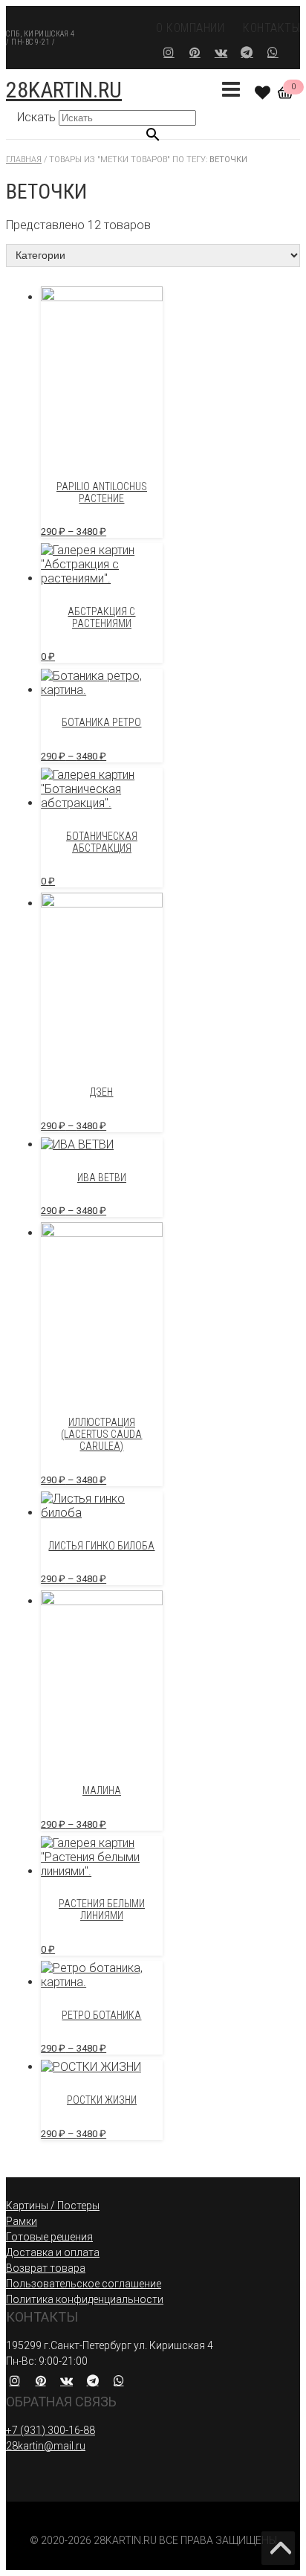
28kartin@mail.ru (46, 2446)
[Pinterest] (195, 52)
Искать (36, 117)
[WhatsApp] (273, 52)
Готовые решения (49, 2237)
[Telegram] (247, 52)
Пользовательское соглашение (84, 2284)
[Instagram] (169, 52)
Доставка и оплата (53, 2252)
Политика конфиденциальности (85, 2299)
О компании (190, 28)
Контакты (271, 28)
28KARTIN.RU (64, 90)
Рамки (22, 2221)
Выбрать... (153, 2571)
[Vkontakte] (221, 52)
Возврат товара (46, 2268)
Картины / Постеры (53, 2206)
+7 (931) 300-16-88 (51, 2430)
